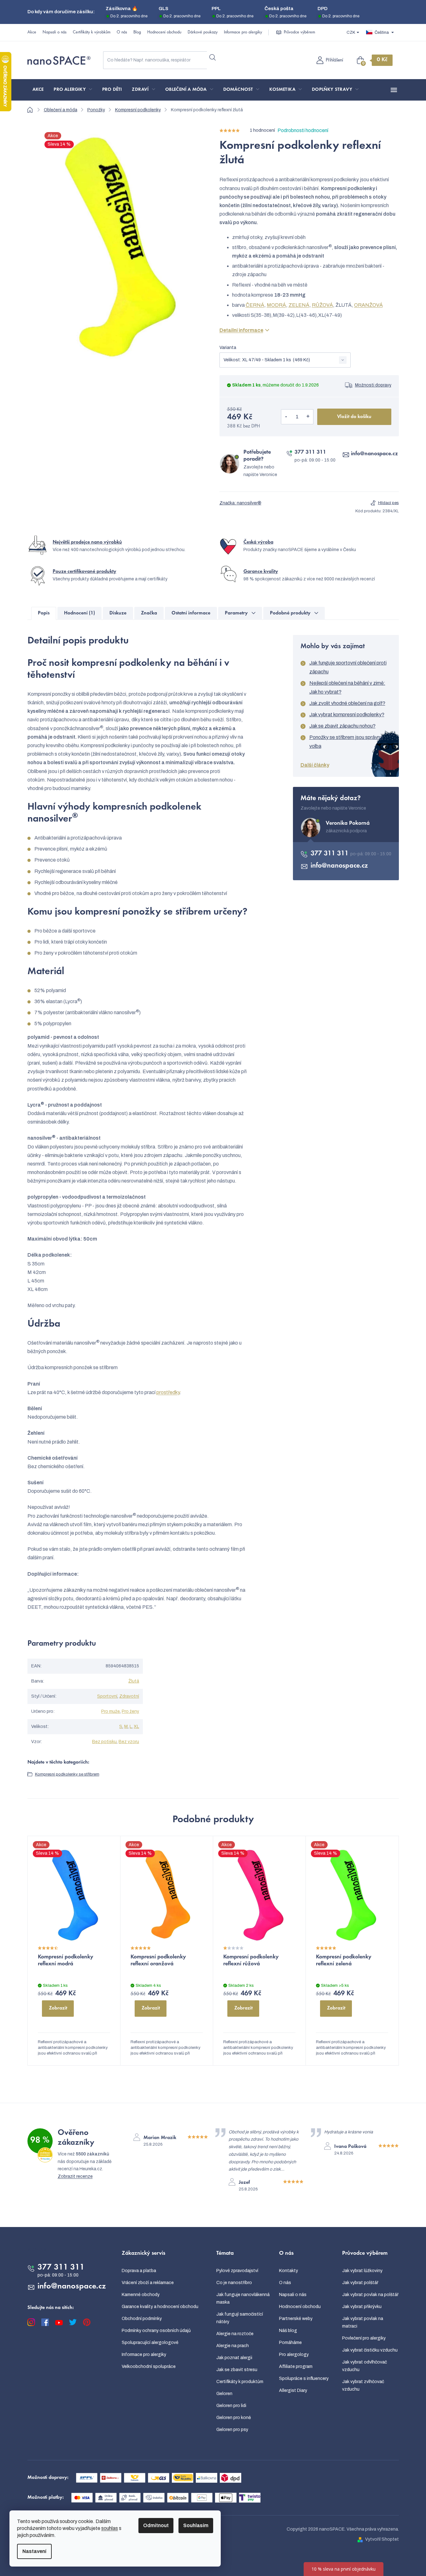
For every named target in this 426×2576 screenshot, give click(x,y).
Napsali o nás (55, 32)
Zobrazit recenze (75, 2176)
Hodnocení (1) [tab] (79, 613)
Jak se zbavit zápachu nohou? (342, 726)
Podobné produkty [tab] (290, 613)
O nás (122, 32)
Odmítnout (156, 2525)
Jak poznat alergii (234, 2358)
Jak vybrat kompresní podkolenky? (347, 715)
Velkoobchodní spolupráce (149, 2367)
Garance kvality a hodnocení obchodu (160, 2307)
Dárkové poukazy (203, 32)
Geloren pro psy (232, 2430)
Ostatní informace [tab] (191, 613)
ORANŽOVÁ (368, 305)
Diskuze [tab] (118, 613)
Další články (315, 765)
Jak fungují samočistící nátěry (240, 2318)
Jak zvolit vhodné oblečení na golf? (347, 703)
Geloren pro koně (234, 2418)
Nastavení (34, 2551)
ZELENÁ (299, 305)
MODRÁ (276, 305)
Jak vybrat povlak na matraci (363, 2322)
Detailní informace (241, 330)
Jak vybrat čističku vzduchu (370, 2350)
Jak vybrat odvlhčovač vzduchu (365, 2366)
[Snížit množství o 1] (286, 417)
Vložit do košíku (354, 417)
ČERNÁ (255, 305)
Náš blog (288, 2331)
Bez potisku (104, 1742)
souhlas (110, 2528)
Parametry (236, 613)
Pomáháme (290, 2343)
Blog (137, 32)
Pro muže (111, 1711)
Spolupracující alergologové (150, 2343)
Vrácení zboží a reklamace (148, 2283)
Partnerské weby (296, 2319)
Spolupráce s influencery (304, 2378)
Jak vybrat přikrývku (362, 2307)
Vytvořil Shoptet (382, 2539)
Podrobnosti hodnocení (303, 130)
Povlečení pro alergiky (364, 2338)
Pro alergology (294, 2355)
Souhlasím (196, 2525)
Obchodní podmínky (142, 2319)
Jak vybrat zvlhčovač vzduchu (363, 2385)
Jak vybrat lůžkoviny (362, 2271)
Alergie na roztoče (235, 2334)
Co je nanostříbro (234, 2283)
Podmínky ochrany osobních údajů (156, 2331)
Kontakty (289, 2271)
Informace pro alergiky (243, 32)
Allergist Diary (293, 2390)
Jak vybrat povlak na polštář (370, 2295)
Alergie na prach (233, 2346)
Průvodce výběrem (299, 32)
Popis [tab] (44, 613)
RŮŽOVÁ (322, 305)
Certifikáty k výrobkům (92, 32)
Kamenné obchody (141, 2295)
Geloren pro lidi (231, 2406)
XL (136, 1727)
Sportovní (107, 1696)
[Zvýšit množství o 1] (308, 417)
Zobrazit (58, 2008)
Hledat (213, 58)
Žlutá (134, 1681)
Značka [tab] (149, 613)
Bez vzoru (129, 1742)
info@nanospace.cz (374, 454)
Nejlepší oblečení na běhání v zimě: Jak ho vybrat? (347, 687)
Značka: (240, 503)
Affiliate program (296, 2367)
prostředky (168, 1392)
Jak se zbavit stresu (237, 2370)
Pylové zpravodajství (237, 2271)
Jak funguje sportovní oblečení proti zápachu (348, 667)
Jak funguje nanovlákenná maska (243, 2298)
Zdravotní (129, 1696)
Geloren (224, 2394)
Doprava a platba (139, 2271)
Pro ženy (130, 1711)
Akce (32, 32)
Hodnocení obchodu (164, 32)
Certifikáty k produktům (240, 2382)
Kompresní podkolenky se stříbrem (67, 1774)
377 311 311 (310, 452)
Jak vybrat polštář (360, 2283)
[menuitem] (38, 90)
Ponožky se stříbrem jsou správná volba (346, 742)
